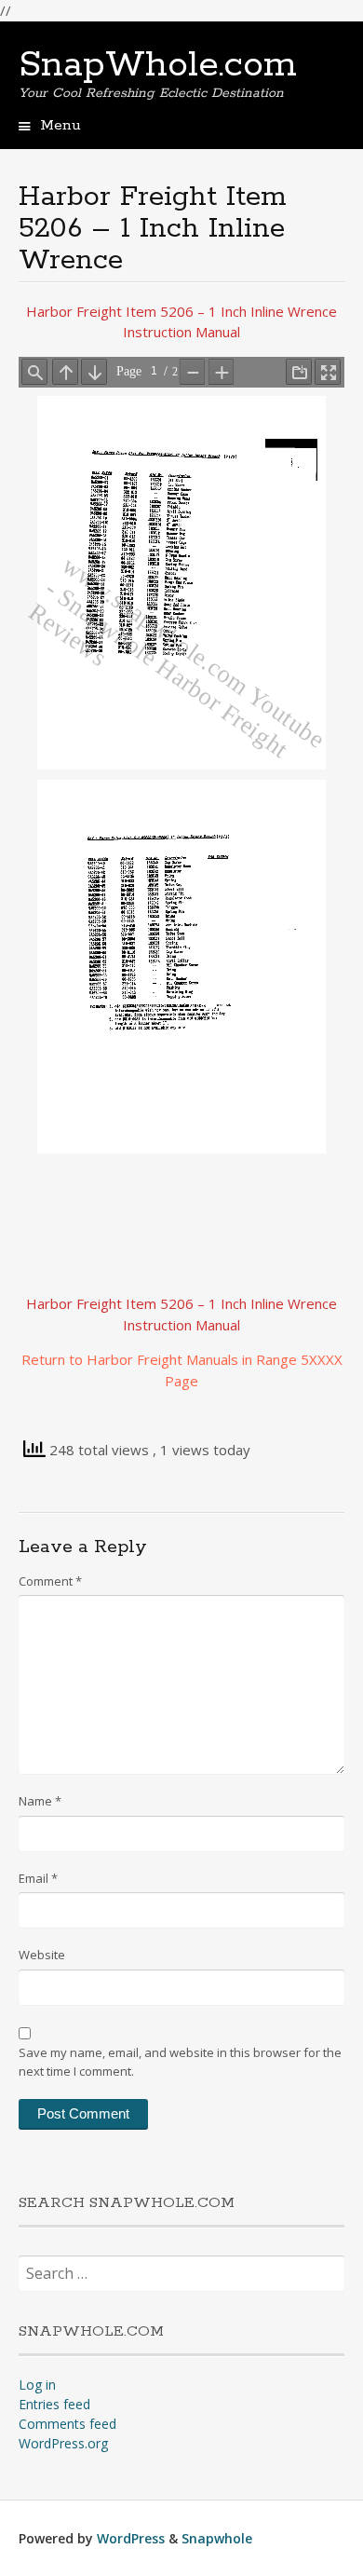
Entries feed (54, 2404)
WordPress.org (63, 2443)
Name (40, 1801)
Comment (50, 1581)
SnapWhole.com (158, 65)
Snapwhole (217, 2538)
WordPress (131, 2538)
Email (38, 1878)
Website (42, 1955)
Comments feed (67, 2424)
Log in (37, 2385)
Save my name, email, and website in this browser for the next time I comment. (180, 2062)
